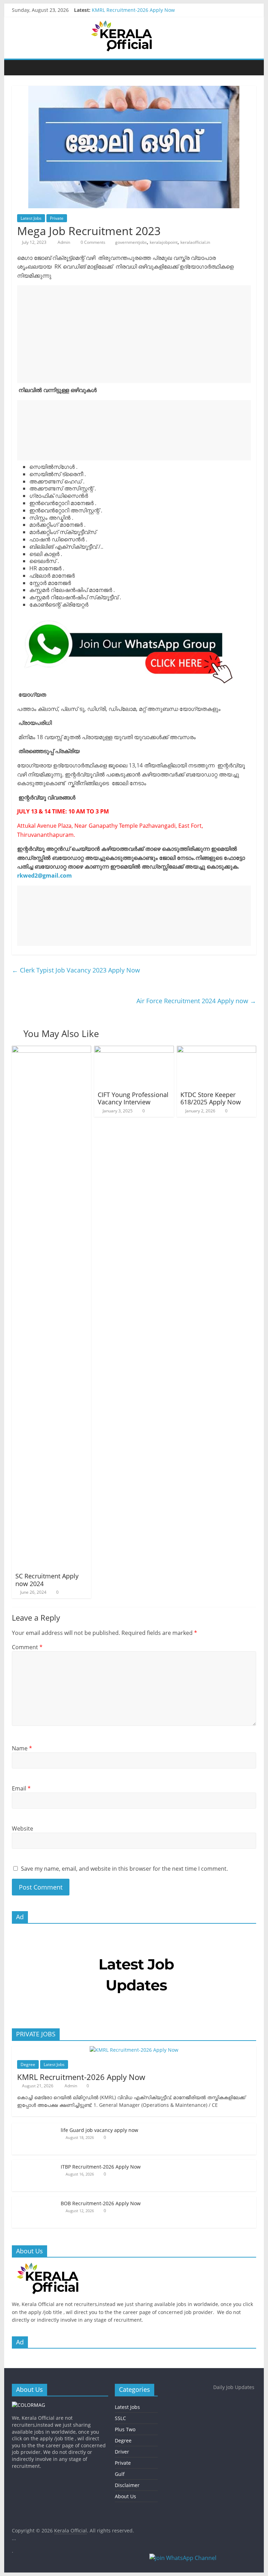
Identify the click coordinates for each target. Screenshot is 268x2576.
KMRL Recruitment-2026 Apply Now (133, 10)
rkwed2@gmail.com (44, 876)
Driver (122, 2452)
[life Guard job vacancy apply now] (35, 2127)
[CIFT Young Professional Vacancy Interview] (134, 1050)
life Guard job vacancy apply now (99, 2130)
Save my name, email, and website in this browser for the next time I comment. (124, 1869)
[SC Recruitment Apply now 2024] (52, 1050)
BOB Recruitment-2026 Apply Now (101, 2203)
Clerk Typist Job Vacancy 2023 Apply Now (76, 970)
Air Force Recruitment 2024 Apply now (196, 1001)
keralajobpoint (164, 242)
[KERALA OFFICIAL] (58, 2266)
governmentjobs (131, 242)
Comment (27, 1647)
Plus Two (125, 2429)
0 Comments (92, 242)
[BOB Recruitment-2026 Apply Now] (35, 2200)
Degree (28, 2064)
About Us (125, 2496)
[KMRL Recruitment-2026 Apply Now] (134, 2050)
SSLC (120, 2418)
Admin (64, 242)
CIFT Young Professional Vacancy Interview (133, 1098)
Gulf (120, 2474)
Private (57, 218)
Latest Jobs (31, 218)
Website (23, 1828)
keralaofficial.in (195, 242)
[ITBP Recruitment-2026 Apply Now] (35, 2164)
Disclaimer (127, 2485)
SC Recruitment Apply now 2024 (47, 1580)
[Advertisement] (134, 334)
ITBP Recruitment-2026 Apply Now (101, 2167)
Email (21, 1788)
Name (22, 1748)
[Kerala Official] (19, 67)
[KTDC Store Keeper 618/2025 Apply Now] (217, 1050)
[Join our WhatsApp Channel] (205, 2561)
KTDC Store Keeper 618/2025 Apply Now (211, 1098)
